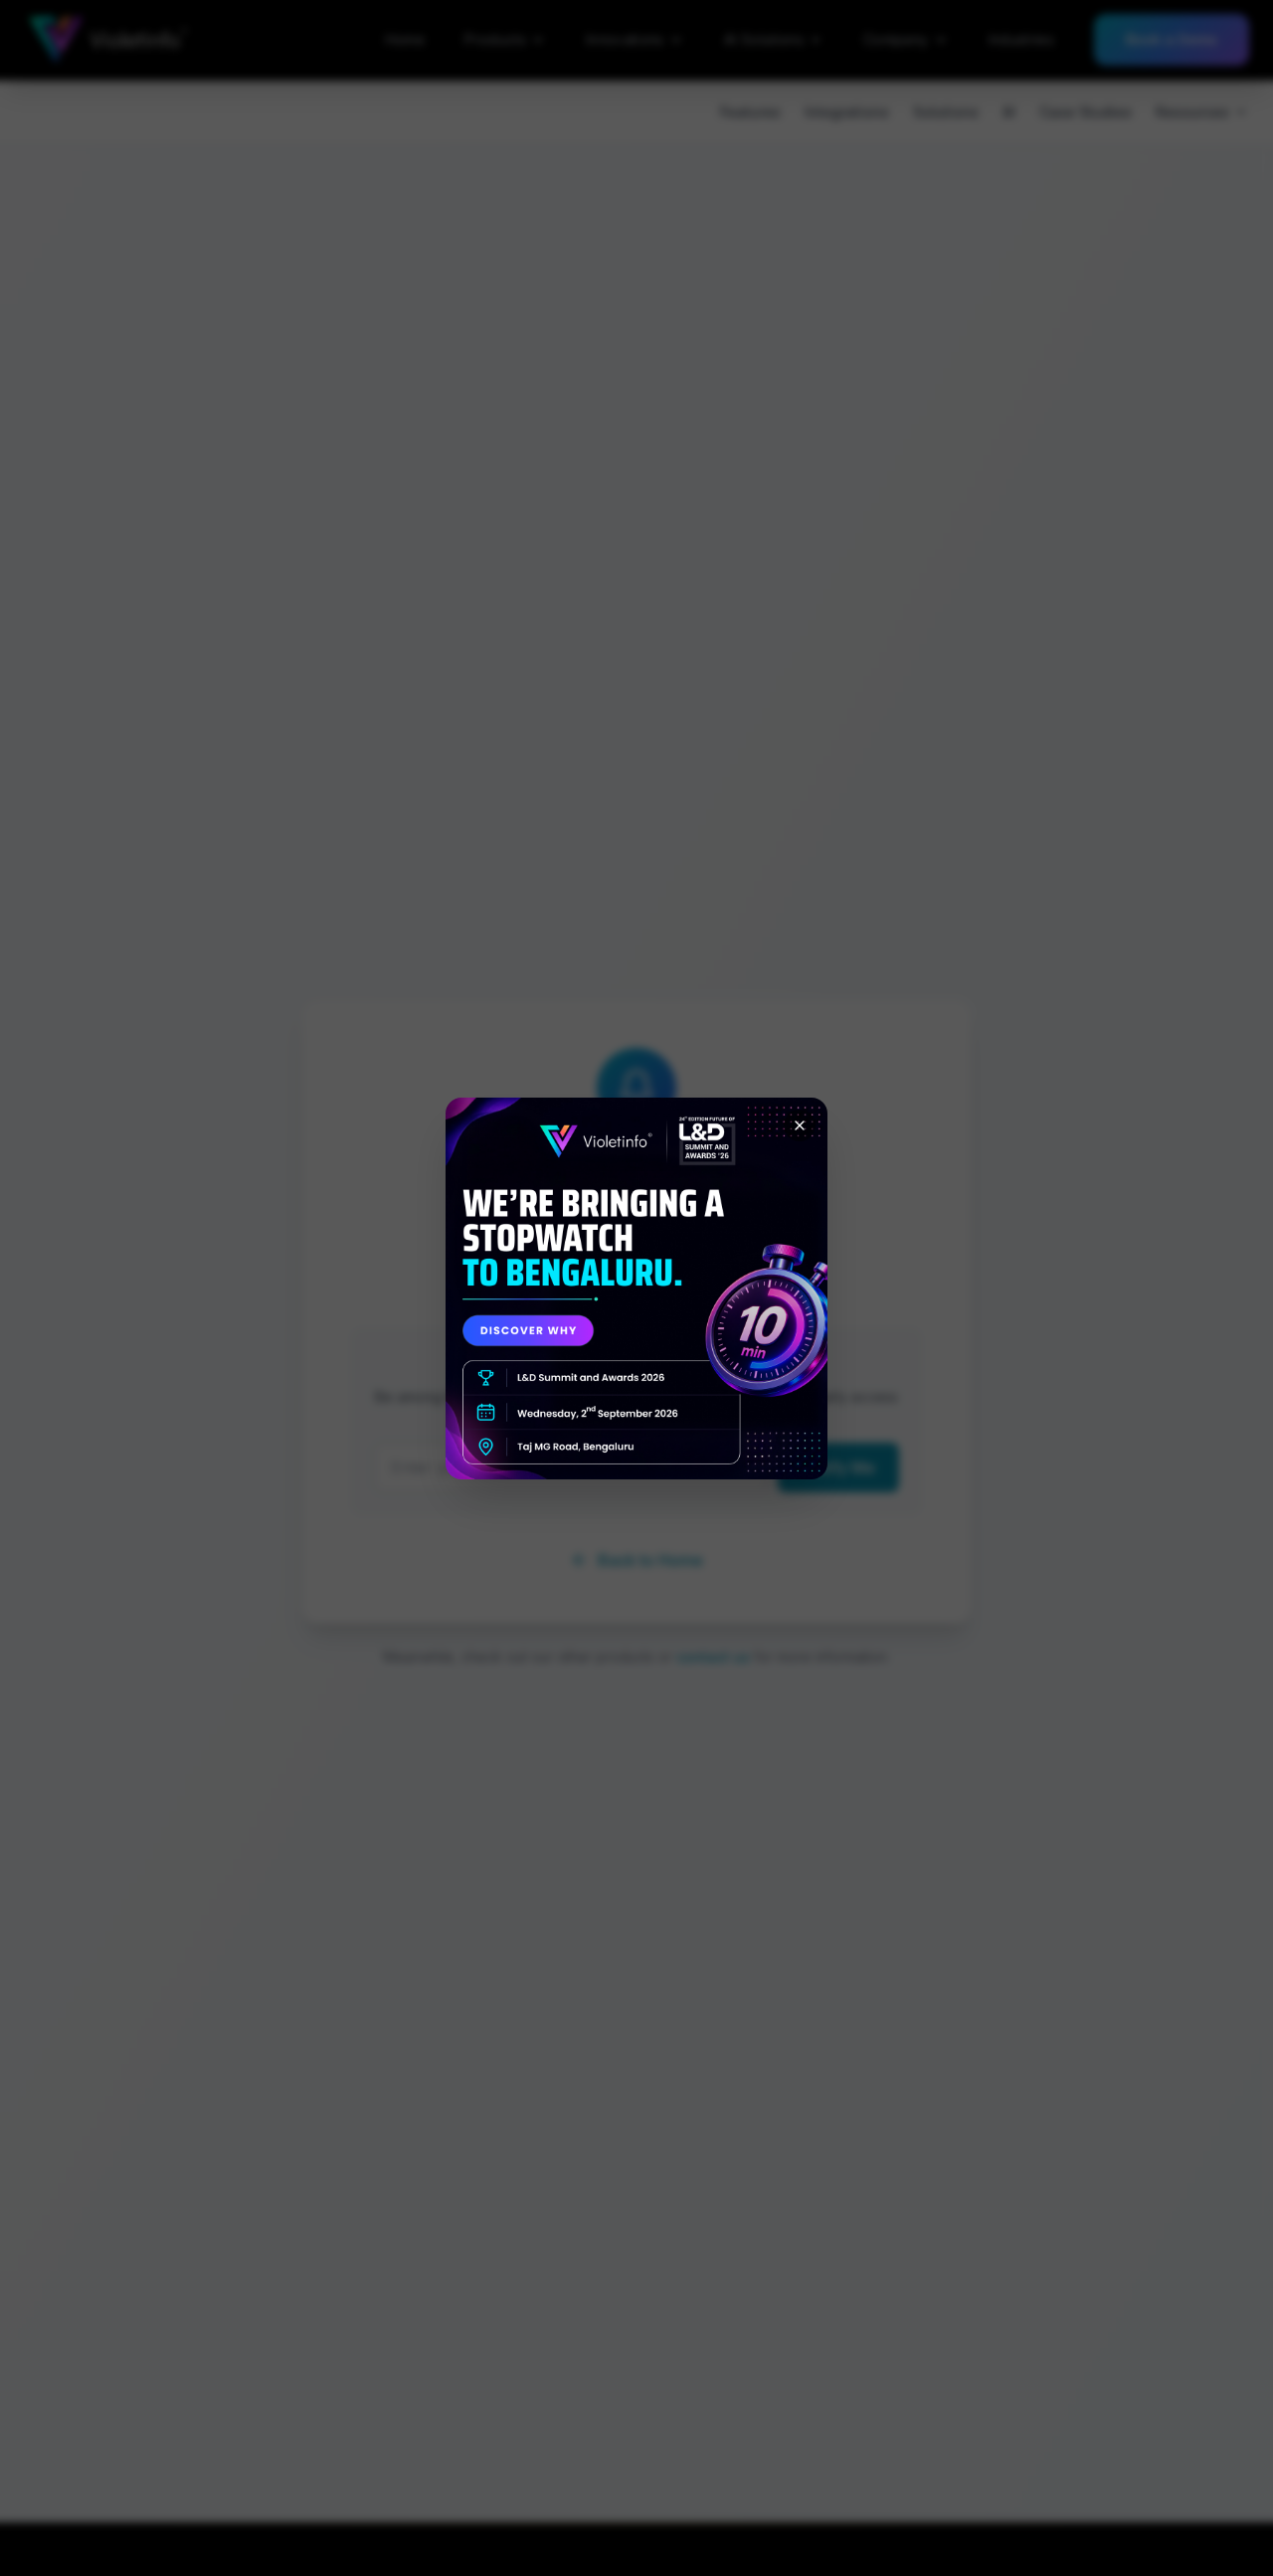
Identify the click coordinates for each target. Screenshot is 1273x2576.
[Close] (800, 1125)
